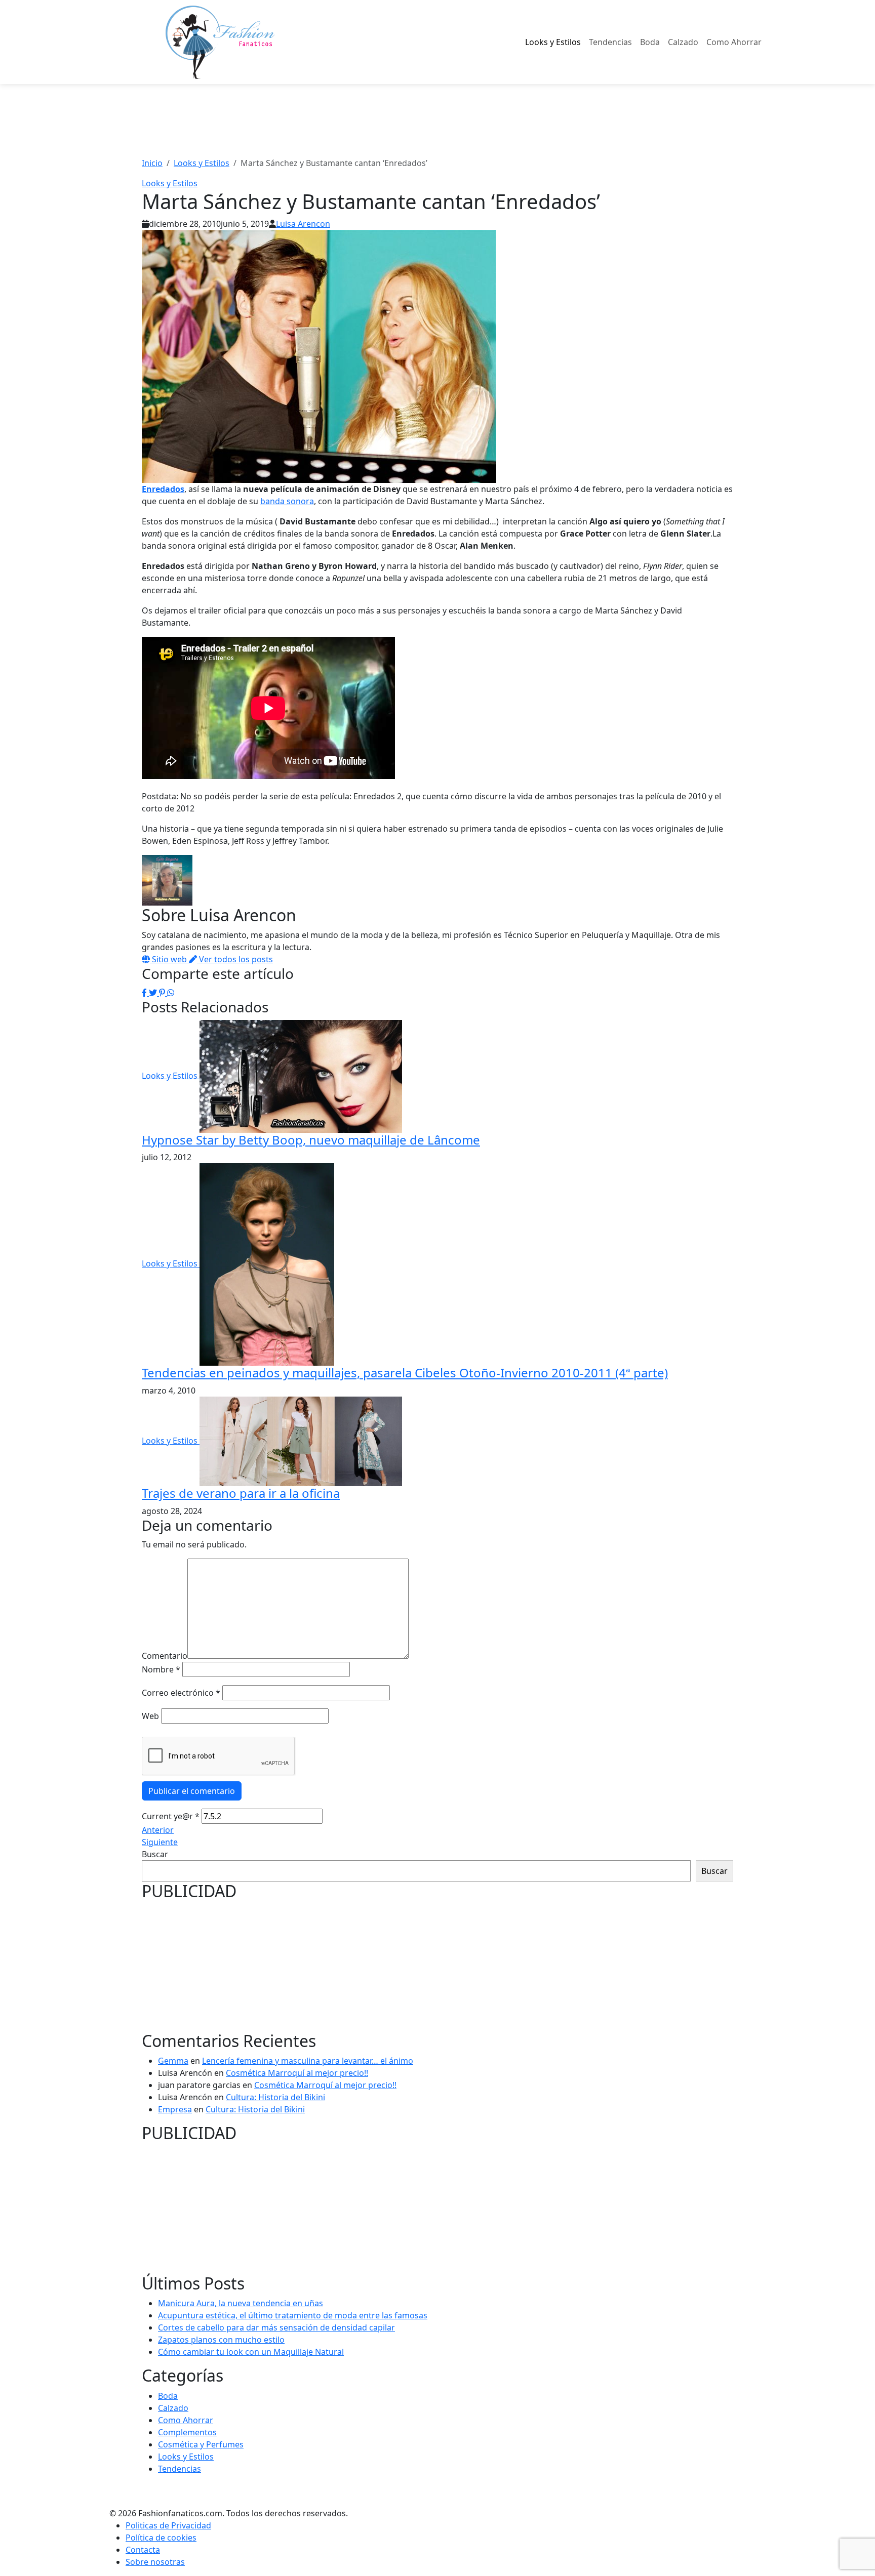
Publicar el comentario (192, 1791)
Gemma (173, 2061)
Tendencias (610, 42)
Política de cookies (161, 2538)
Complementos (187, 2432)
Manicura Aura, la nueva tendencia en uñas (241, 2303)
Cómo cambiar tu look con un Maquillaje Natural (251, 2352)
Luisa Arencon (303, 224)
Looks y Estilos (553, 42)
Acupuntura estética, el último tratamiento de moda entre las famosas (293, 2315)
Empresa (175, 2109)
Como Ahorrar (734, 42)
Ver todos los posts (235, 959)
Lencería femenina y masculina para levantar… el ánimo (308, 2061)
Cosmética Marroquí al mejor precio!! (297, 2073)
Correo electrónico (181, 1693)
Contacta (143, 2550)
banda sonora (287, 501)
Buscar (155, 1854)
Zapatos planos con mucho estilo (221, 2340)
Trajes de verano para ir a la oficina (241, 1493)
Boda (650, 42)
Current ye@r (171, 1816)
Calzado (683, 42)
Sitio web (169, 959)
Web (150, 1716)
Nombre (161, 1669)
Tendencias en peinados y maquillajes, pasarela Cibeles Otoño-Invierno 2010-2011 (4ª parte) (405, 1373)
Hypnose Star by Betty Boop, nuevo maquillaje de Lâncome (311, 1140)
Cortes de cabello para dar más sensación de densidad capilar (276, 2327)
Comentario (165, 1656)
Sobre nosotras (155, 2562)
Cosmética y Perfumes (201, 2444)
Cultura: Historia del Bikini (275, 2097)
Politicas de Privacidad (168, 2525)
